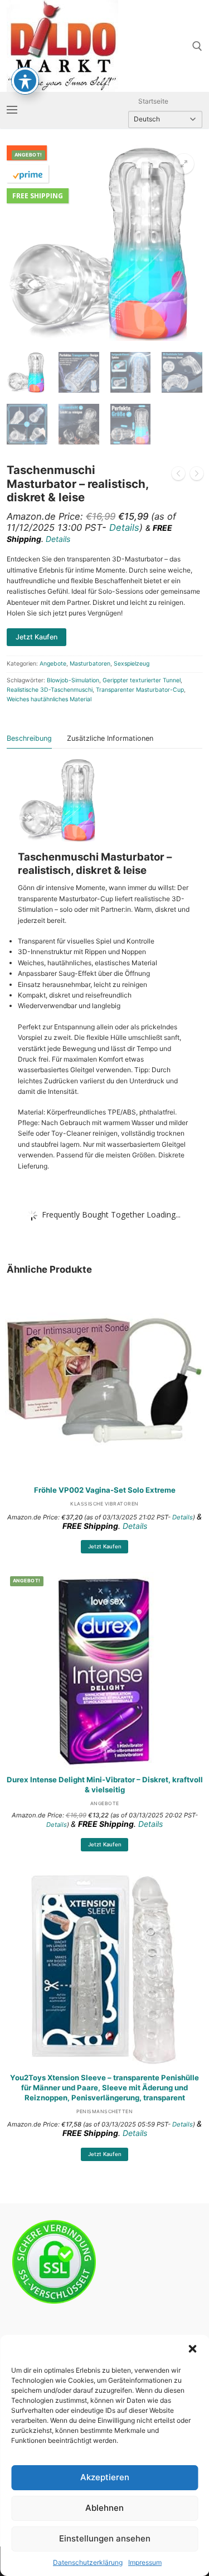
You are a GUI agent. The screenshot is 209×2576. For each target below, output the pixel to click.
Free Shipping (38, 196)
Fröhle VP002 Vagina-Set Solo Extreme (105, 1490)
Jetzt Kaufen (105, 1546)
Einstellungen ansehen (105, 2538)
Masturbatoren (90, 664)
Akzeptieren (105, 2477)
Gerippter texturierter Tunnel (142, 680)
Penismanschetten (104, 2111)
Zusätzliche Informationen (110, 738)
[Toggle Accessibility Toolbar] (25, 81)
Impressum (145, 2562)
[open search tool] (197, 46)
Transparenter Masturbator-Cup (140, 690)
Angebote (53, 664)
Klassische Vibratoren (104, 1504)
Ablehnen (104, 2508)
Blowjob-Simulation (73, 680)
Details (124, 527)
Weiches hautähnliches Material (49, 699)
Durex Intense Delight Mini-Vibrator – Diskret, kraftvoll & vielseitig (105, 1785)
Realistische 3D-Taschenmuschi (50, 690)
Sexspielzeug (132, 664)
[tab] (29, 739)
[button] (192, 2349)
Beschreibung (29, 738)
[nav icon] (12, 110)
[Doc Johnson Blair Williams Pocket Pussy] (178, 475)
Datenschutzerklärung (88, 2562)
